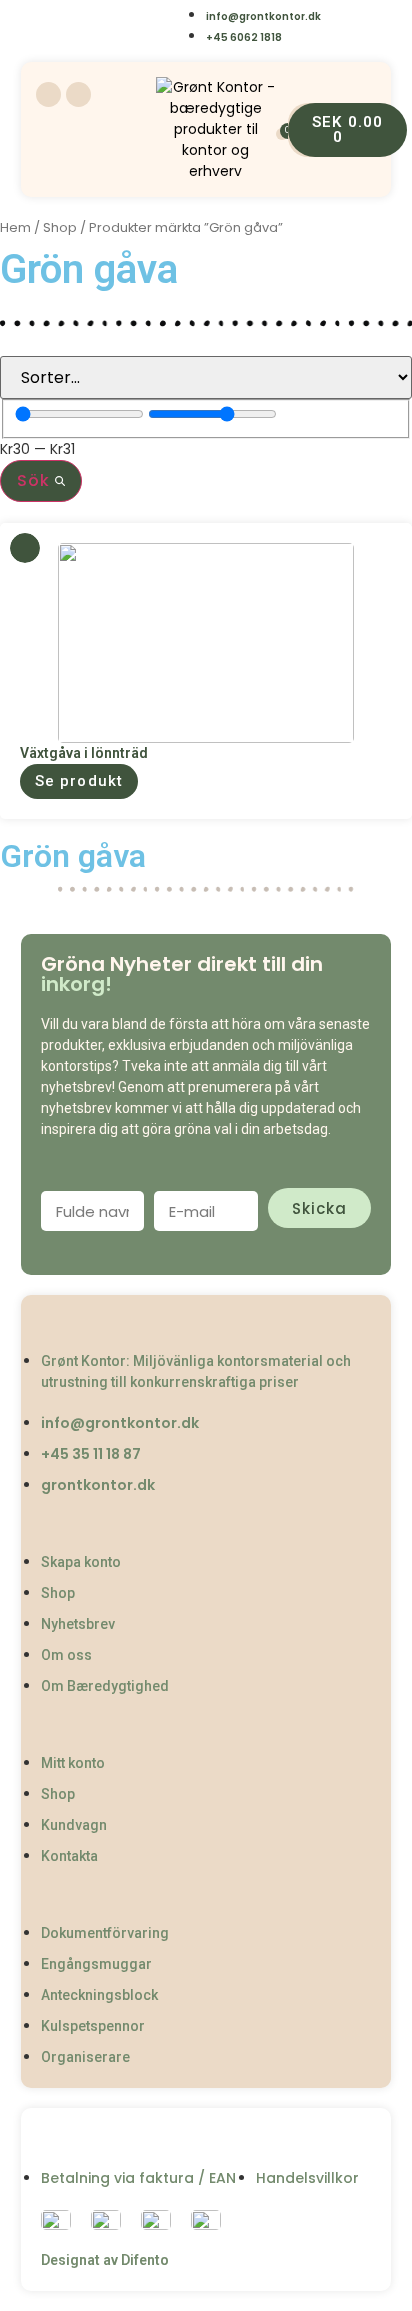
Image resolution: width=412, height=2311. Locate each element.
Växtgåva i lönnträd (84, 753)
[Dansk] (49, 27)
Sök (36, 480)
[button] (79, 781)
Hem (15, 227)
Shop (60, 227)
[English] (89, 27)
